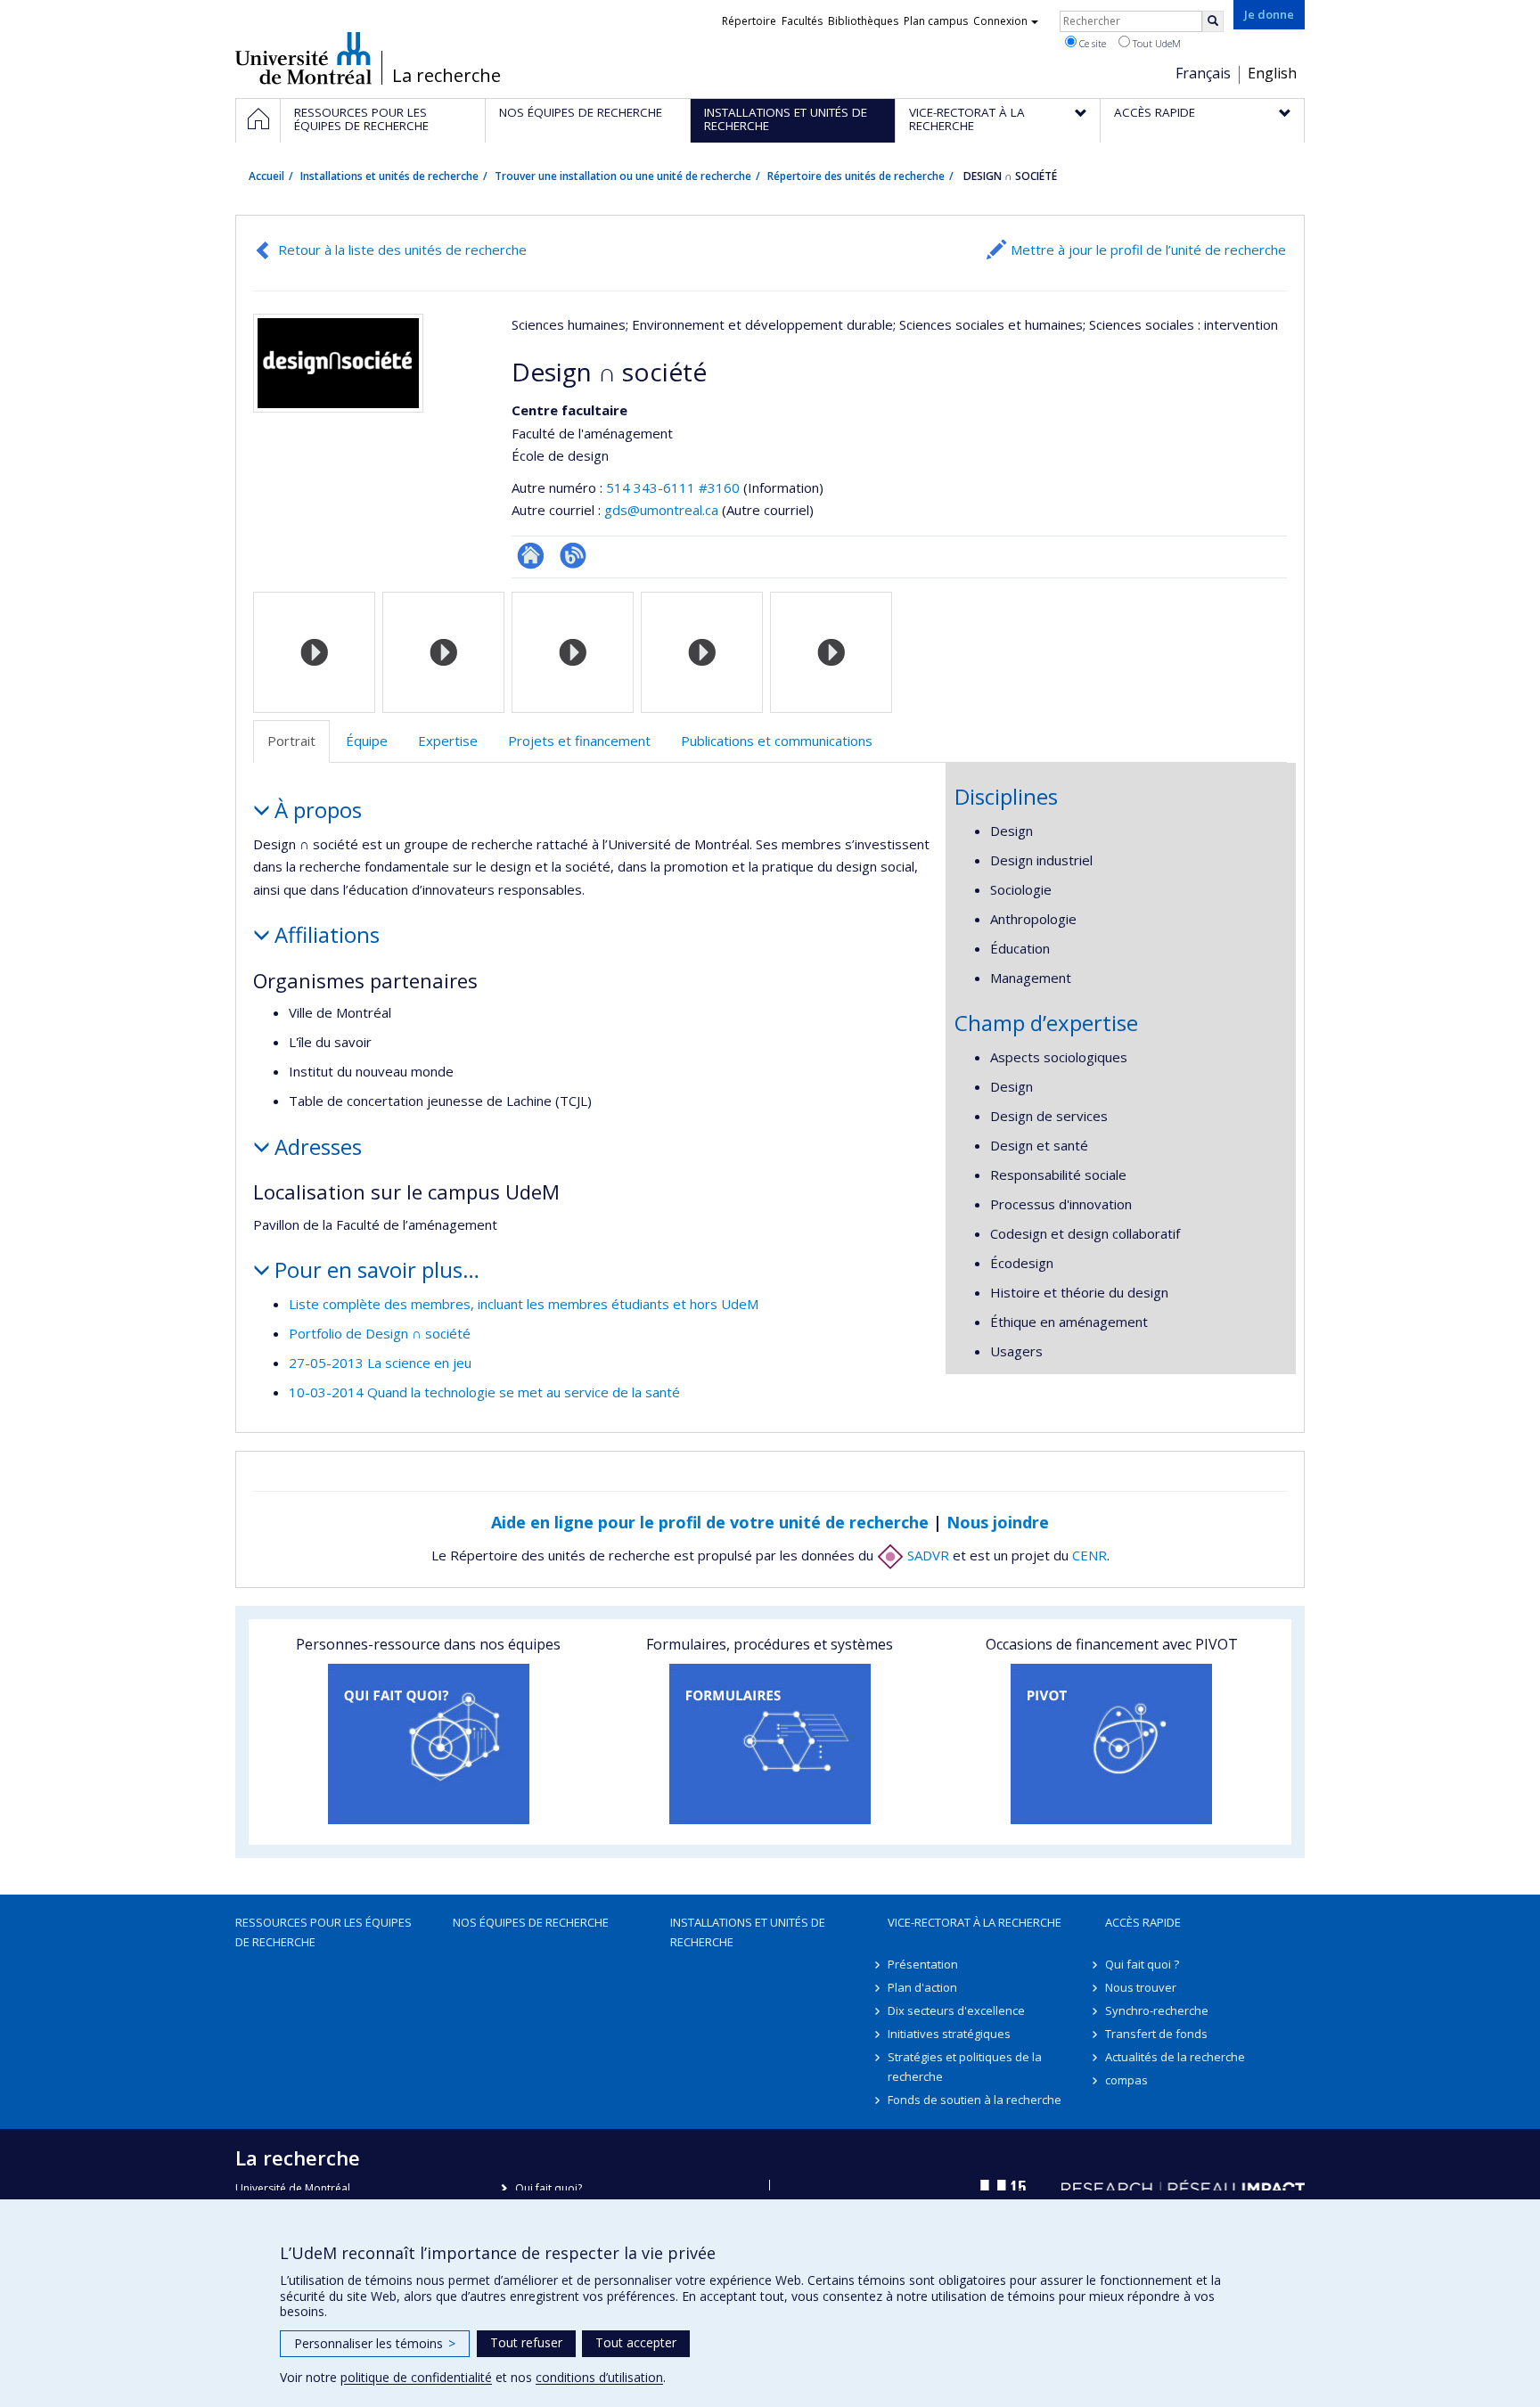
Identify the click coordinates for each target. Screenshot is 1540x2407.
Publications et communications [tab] (777, 741)
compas (1126, 2080)
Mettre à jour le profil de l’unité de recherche (1148, 250)
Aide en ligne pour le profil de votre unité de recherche (710, 1522)
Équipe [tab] (367, 741)
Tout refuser (526, 2342)
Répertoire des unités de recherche (856, 176)
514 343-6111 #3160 (673, 487)
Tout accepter (636, 2342)
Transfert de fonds (1156, 2034)
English (1272, 73)
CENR (1089, 1555)
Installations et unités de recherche (389, 176)
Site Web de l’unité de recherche (531, 556)
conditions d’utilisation (599, 2377)
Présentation (923, 1964)
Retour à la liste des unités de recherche (402, 250)
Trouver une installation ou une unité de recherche (623, 176)
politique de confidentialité (416, 2377)
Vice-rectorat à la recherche (975, 1922)
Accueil (266, 176)
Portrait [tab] (291, 741)
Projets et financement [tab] (579, 741)
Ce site (1091, 43)
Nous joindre (998, 1522)
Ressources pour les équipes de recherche (324, 1932)
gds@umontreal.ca (661, 510)
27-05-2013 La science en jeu (380, 1363)
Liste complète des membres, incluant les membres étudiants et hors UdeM (524, 1304)
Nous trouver (1141, 1987)
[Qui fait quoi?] (428, 1744)
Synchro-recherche (1157, 2010)
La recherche (446, 76)
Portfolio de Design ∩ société (380, 1333)
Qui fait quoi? (549, 2188)
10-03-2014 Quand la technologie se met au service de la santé (484, 1392)
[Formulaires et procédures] (770, 1744)
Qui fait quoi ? (1142, 1964)
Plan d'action (922, 1987)
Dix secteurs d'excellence (956, 2010)
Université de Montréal (303, 58)
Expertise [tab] (448, 741)
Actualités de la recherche (1175, 2057)
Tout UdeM (1155, 43)
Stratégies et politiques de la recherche (965, 2067)
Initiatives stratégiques (949, 2034)
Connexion (1000, 21)
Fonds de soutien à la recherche (975, 2100)
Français (1203, 73)
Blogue (573, 556)
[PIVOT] (1112, 1744)
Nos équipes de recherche (531, 1922)
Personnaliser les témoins (375, 2343)
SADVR (926, 1555)
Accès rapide (1143, 1922)
